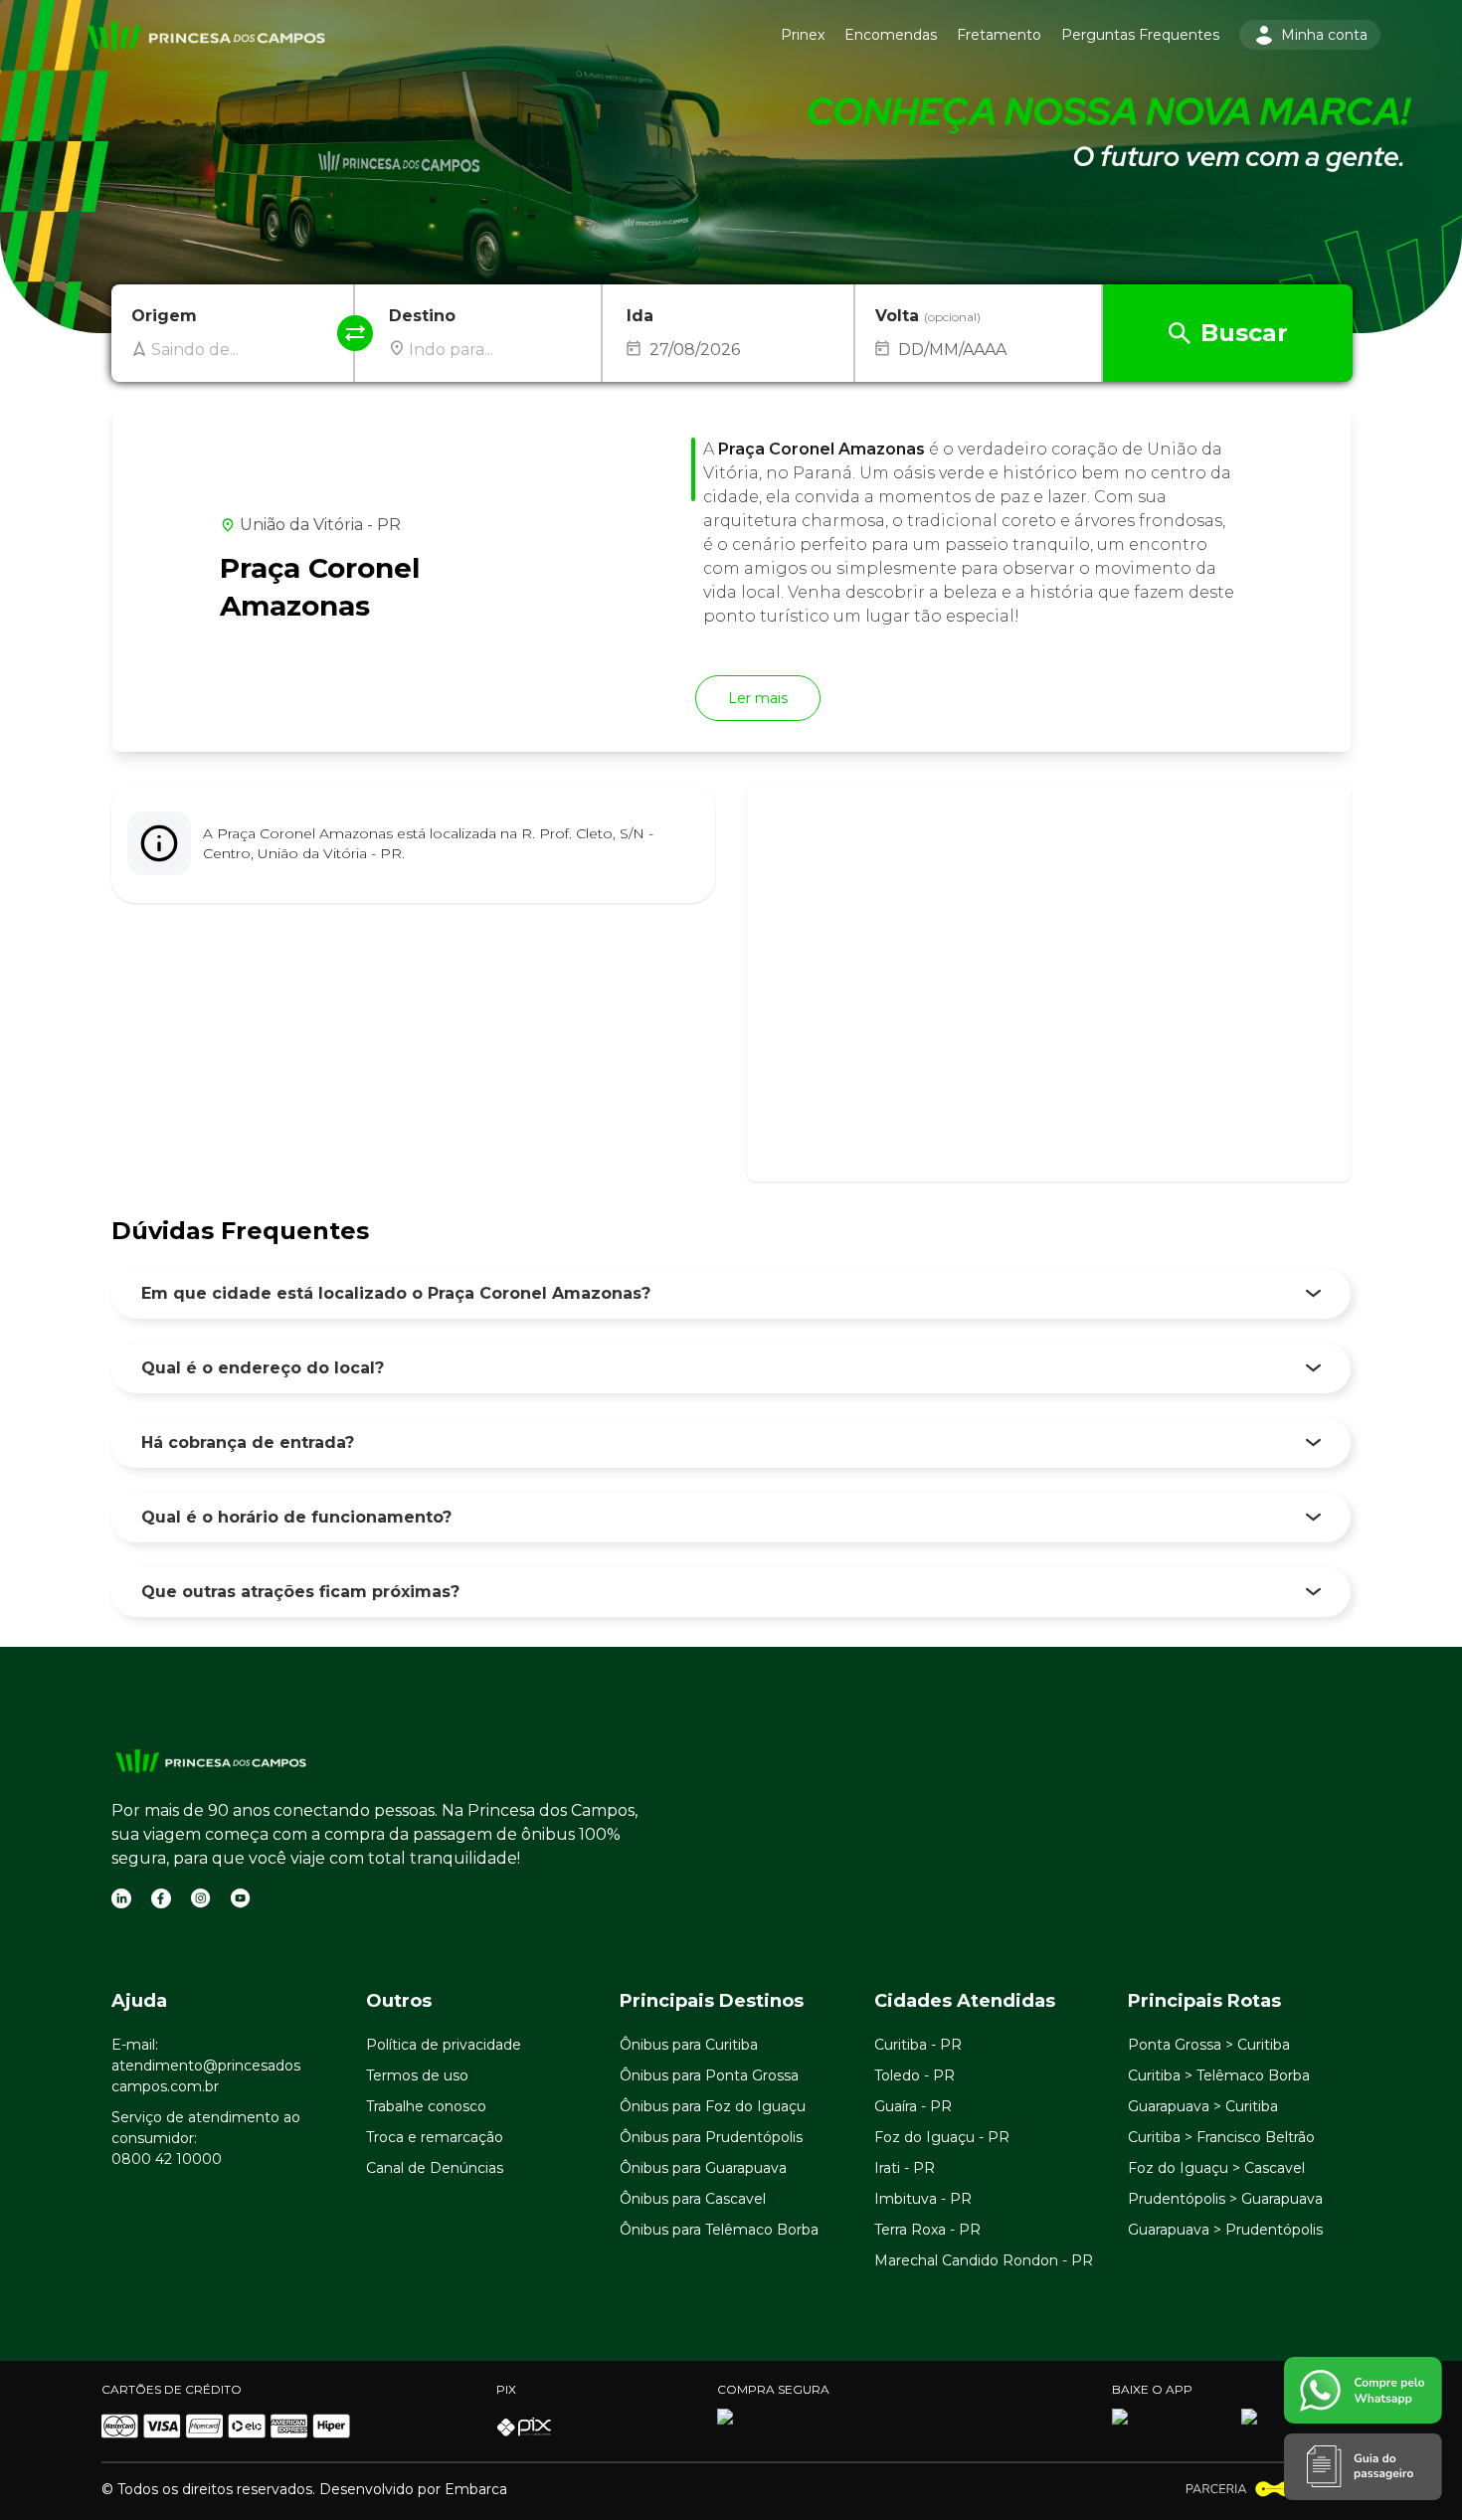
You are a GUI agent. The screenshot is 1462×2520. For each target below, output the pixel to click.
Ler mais (758, 698)
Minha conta (1324, 35)
